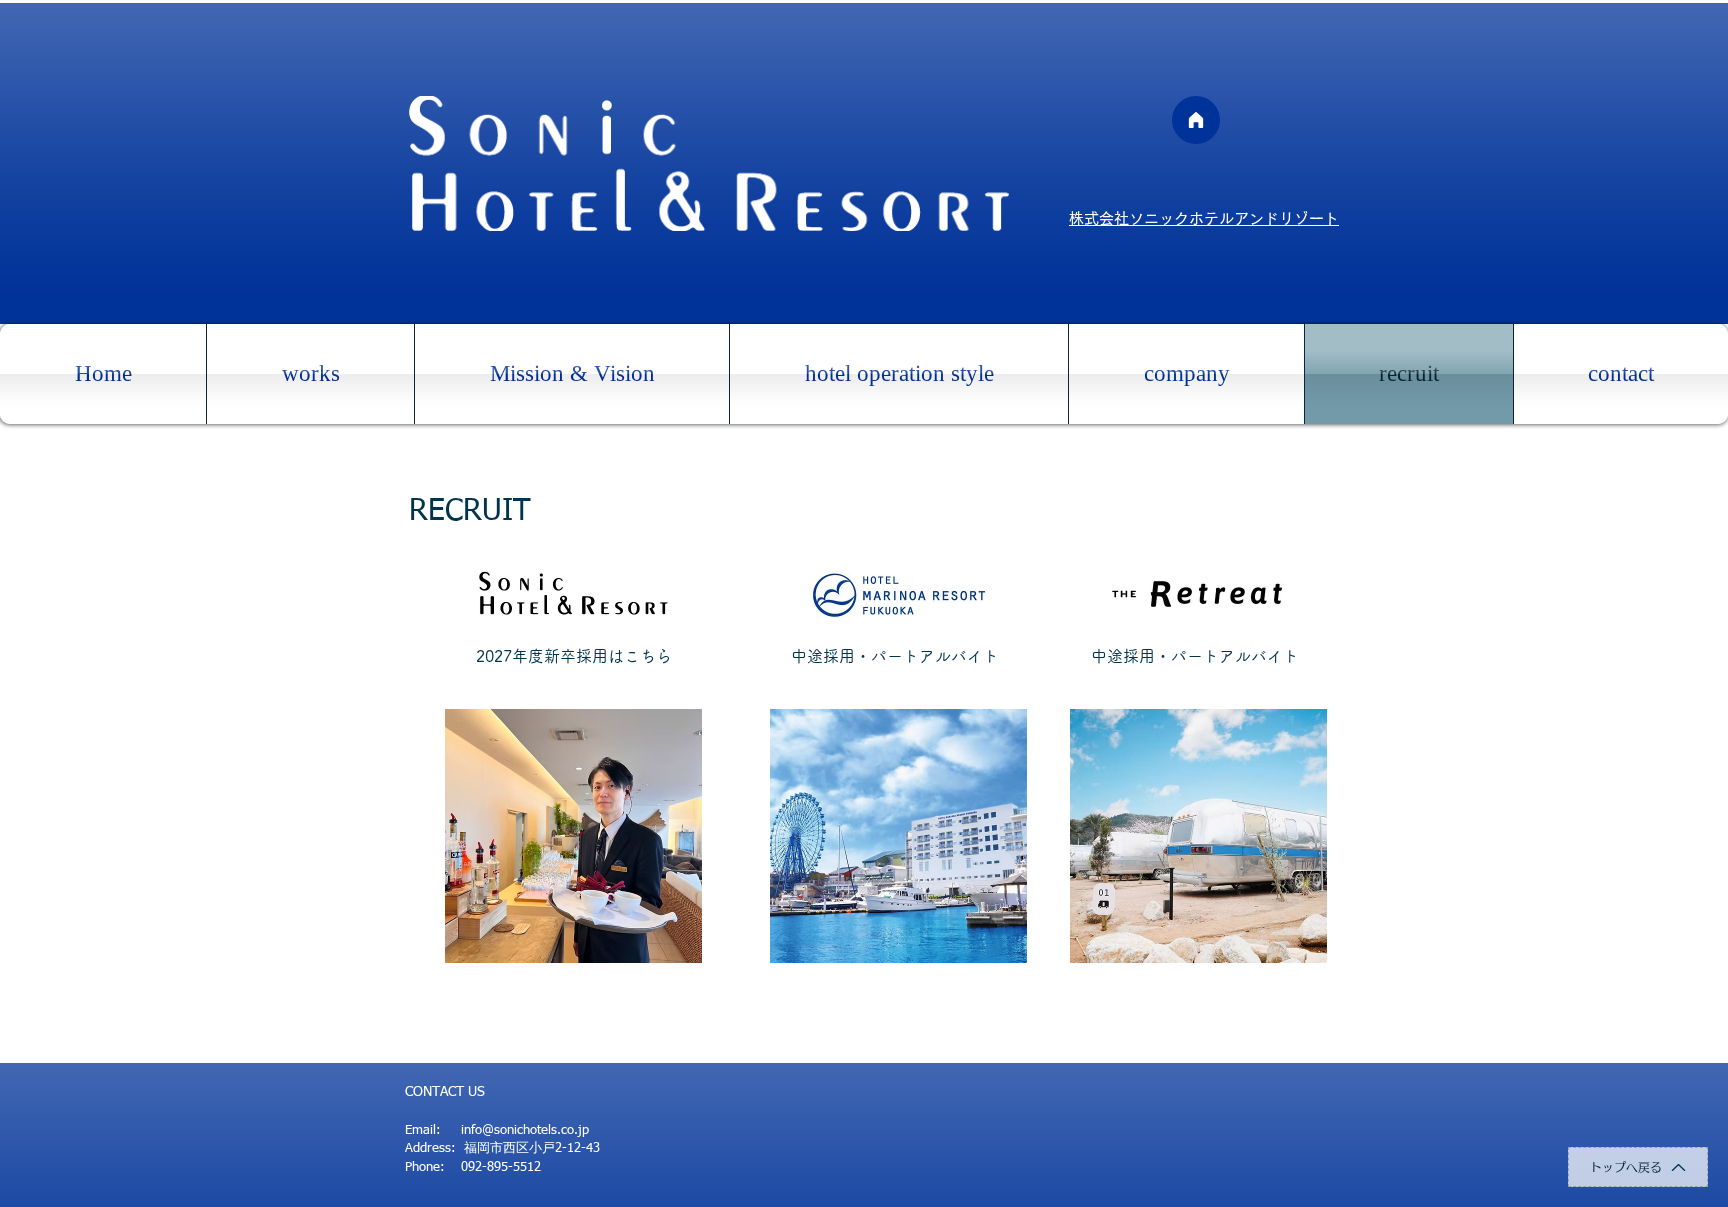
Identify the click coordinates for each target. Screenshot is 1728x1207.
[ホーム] (1196, 120)
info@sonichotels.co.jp (525, 1130)
